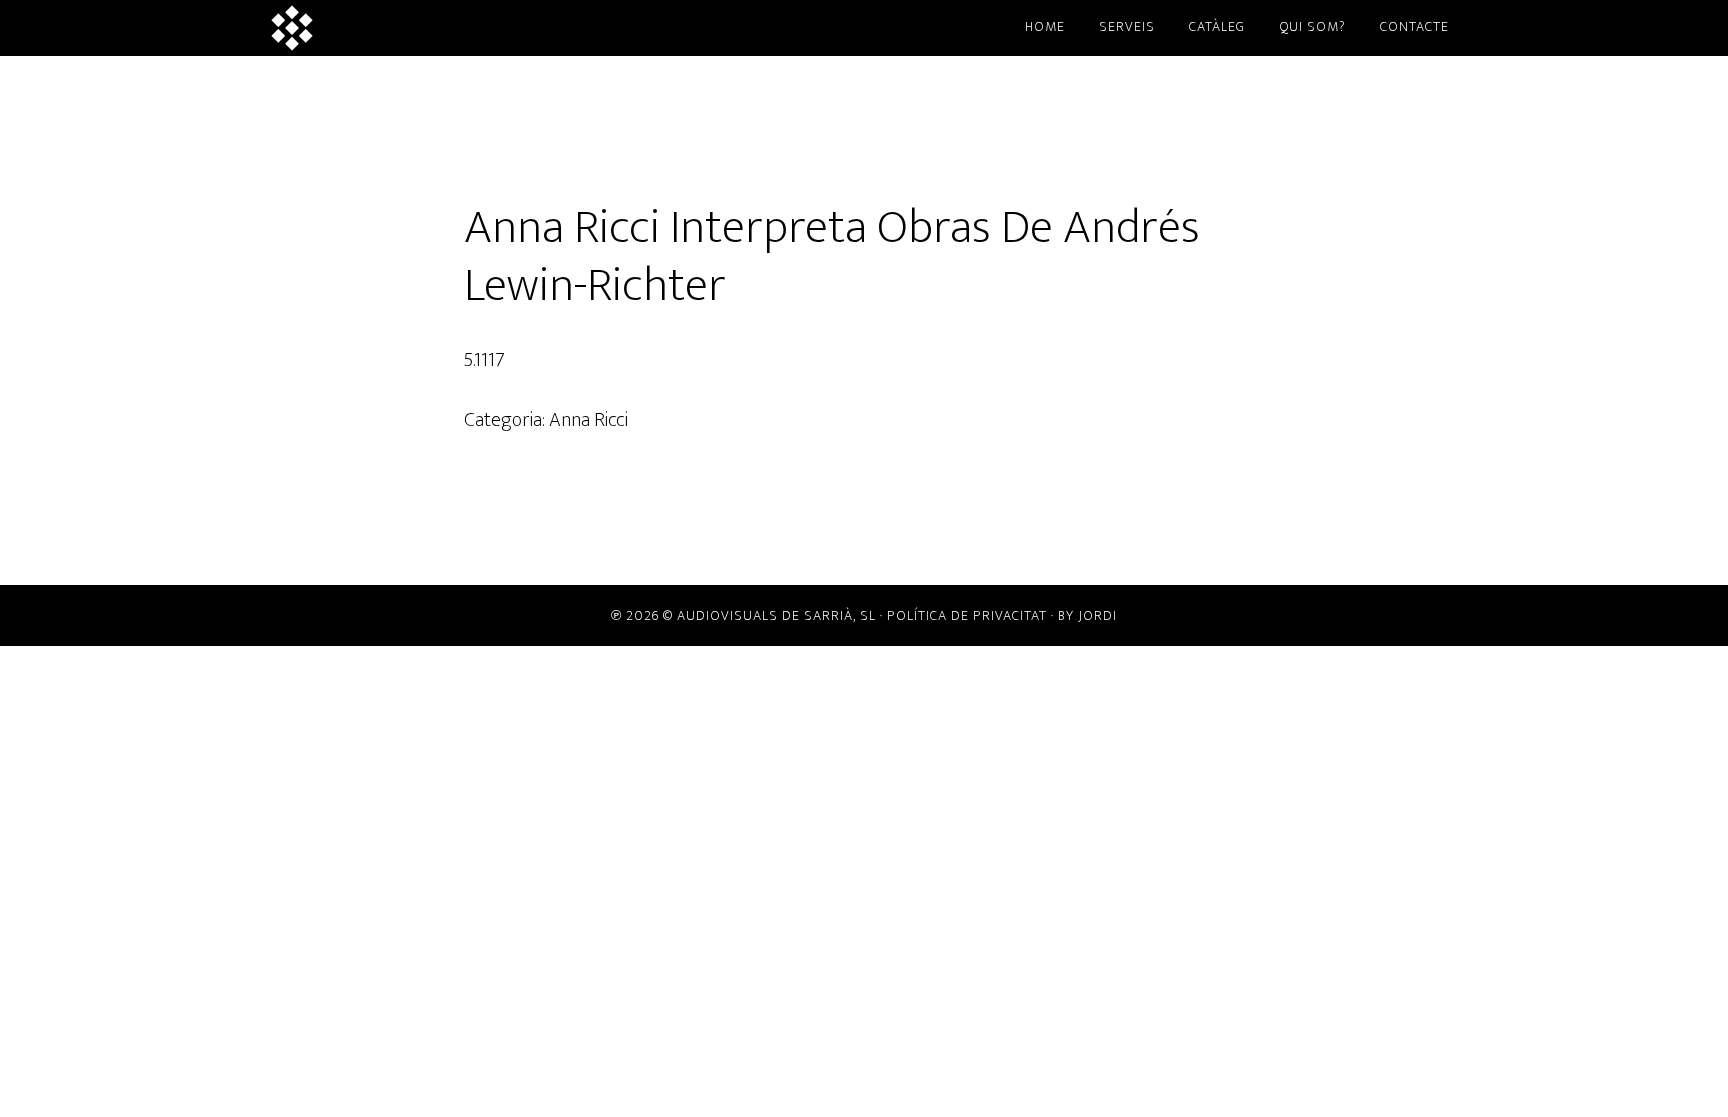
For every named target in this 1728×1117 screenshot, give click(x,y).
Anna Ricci (588, 420)
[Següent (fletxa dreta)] (1693, 559)
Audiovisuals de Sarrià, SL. (444, 28)
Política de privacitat (967, 615)
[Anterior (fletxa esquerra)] (35, 559)
